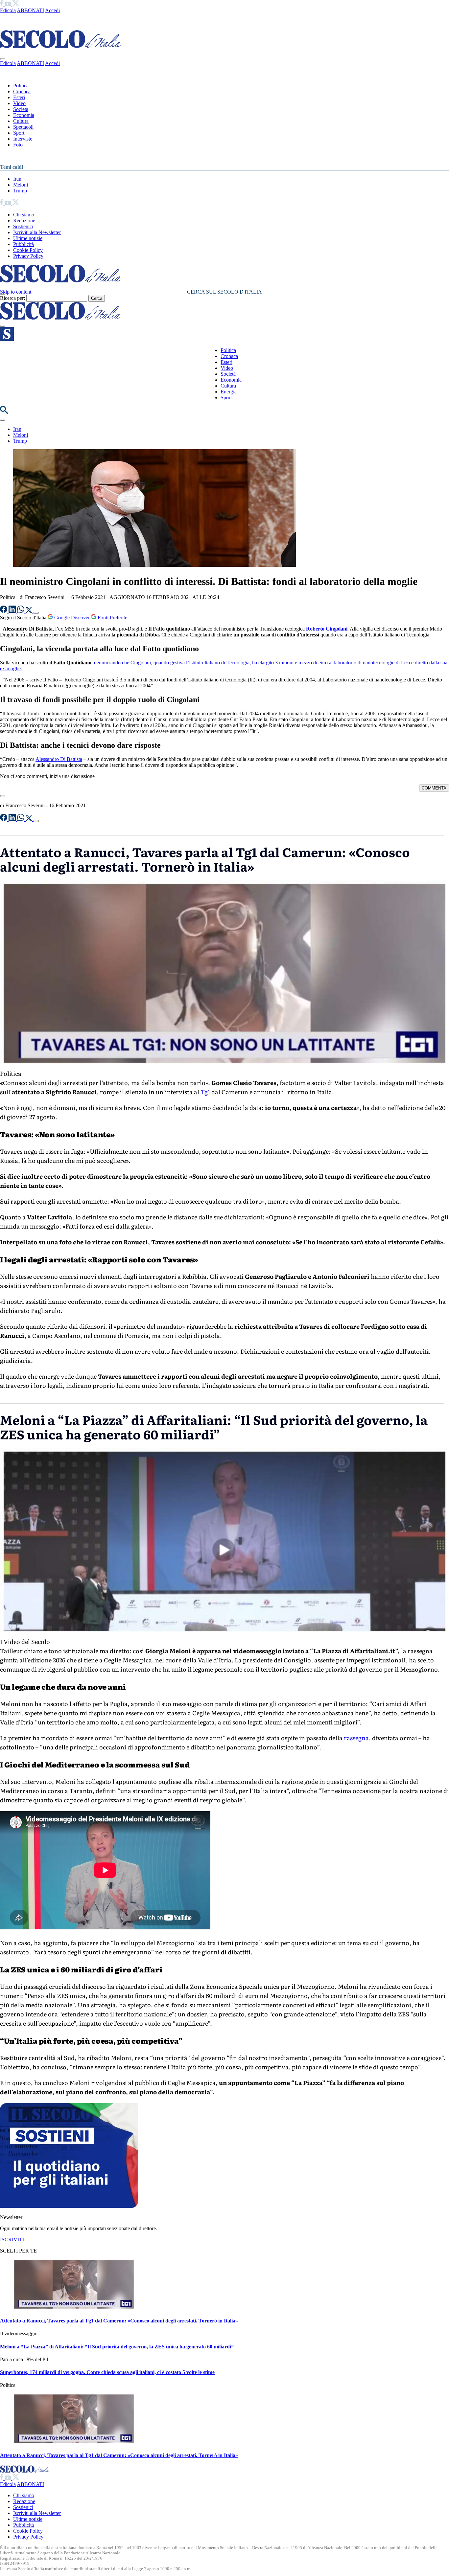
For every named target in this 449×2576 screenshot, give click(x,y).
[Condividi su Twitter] (30, 611)
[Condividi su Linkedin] (13, 611)
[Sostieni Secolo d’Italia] (69, 2206)
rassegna (356, 1738)
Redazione (24, 221)
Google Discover (72, 618)
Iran (17, 179)
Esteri (19, 97)
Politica (21, 86)
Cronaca (22, 91)
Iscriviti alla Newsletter (37, 232)
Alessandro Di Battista (59, 759)
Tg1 (205, 1092)
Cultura (21, 121)
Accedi (52, 10)
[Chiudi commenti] (3, 796)
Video (19, 103)
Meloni (21, 185)
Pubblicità (24, 244)
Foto (18, 145)
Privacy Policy (28, 256)
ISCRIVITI (12, 2240)
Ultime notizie (28, 238)
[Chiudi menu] (3, 59)
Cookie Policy (28, 250)
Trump (20, 191)
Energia (229, 392)
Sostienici (23, 226)
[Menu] (3, 326)
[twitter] (16, 4)
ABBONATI (30, 10)
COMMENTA (434, 788)
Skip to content (16, 292)
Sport (19, 133)
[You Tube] (8, 4)
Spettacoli (23, 127)
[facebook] (2, 4)
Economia (24, 115)
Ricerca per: (12, 298)
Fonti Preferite (112, 618)
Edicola (8, 10)
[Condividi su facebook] (4, 611)
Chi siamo (24, 215)
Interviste (23, 139)
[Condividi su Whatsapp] (21, 611)
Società (21, 109)
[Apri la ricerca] (4, 412)
